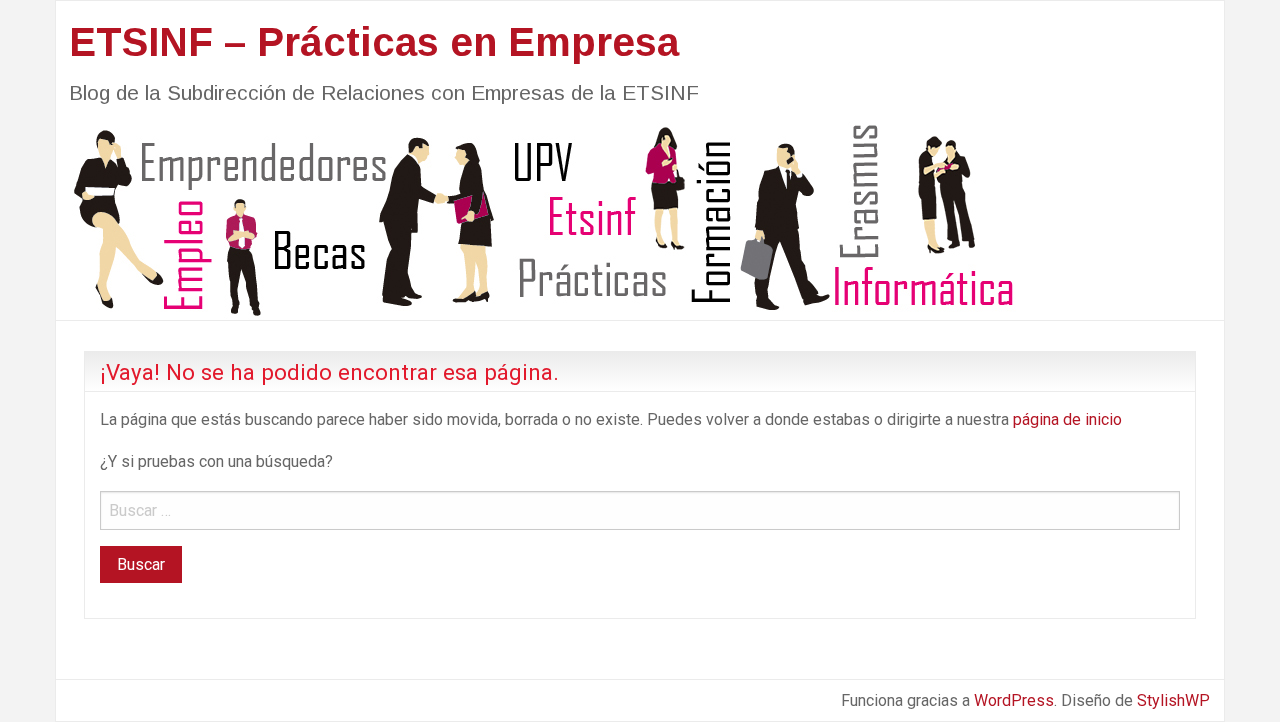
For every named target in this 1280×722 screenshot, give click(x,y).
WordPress (1014, 700)
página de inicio (1067, 419)
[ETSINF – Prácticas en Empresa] (536, 218)
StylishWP (1173, 700)
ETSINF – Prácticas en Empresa (374, 42)
